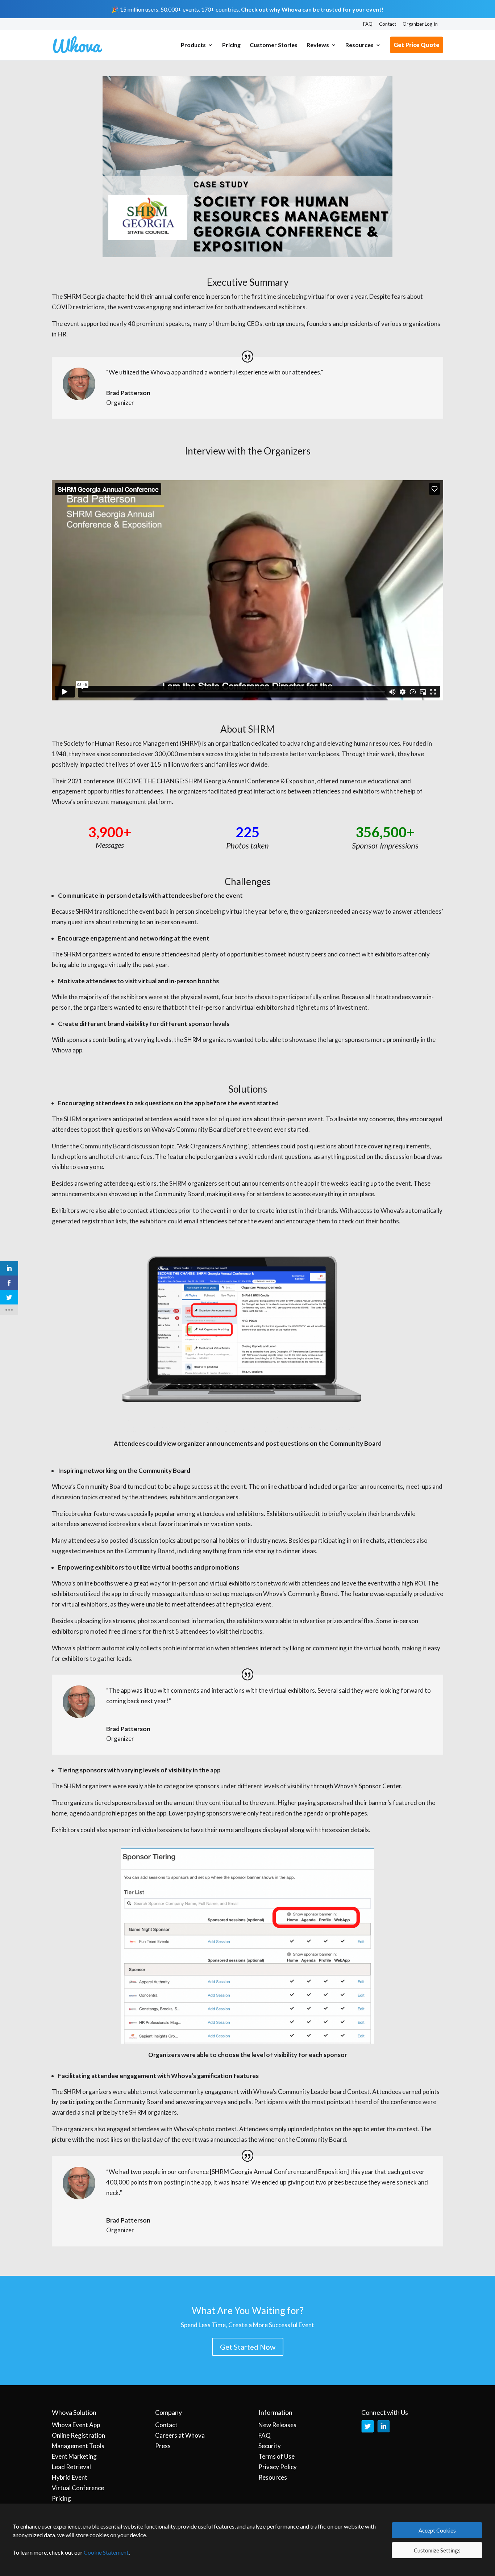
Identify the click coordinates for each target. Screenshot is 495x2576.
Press (163, 2446)
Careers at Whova (180, 2435)
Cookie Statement (106, 2552)
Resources (359, 45)
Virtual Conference (78, 2488)
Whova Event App (76, 2425)
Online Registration (78, 2435)
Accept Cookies (437, 2530)
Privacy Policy (278, 2467)
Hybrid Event (70, 2477)
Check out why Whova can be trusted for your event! (312, 9)
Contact (388, 24)
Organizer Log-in (420, 24)
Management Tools (78, 2446)
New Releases (277, 2425)
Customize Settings (437, 2550)
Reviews (318, 45)
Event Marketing (74, 2456)
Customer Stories (274, 45)
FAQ (368, 24)
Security (270, 2446)
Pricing (231, 45)
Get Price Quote (417, 45)
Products (193, 45)
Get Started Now (248, 2347)
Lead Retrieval (71, 2467)
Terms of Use (276, 2456)
